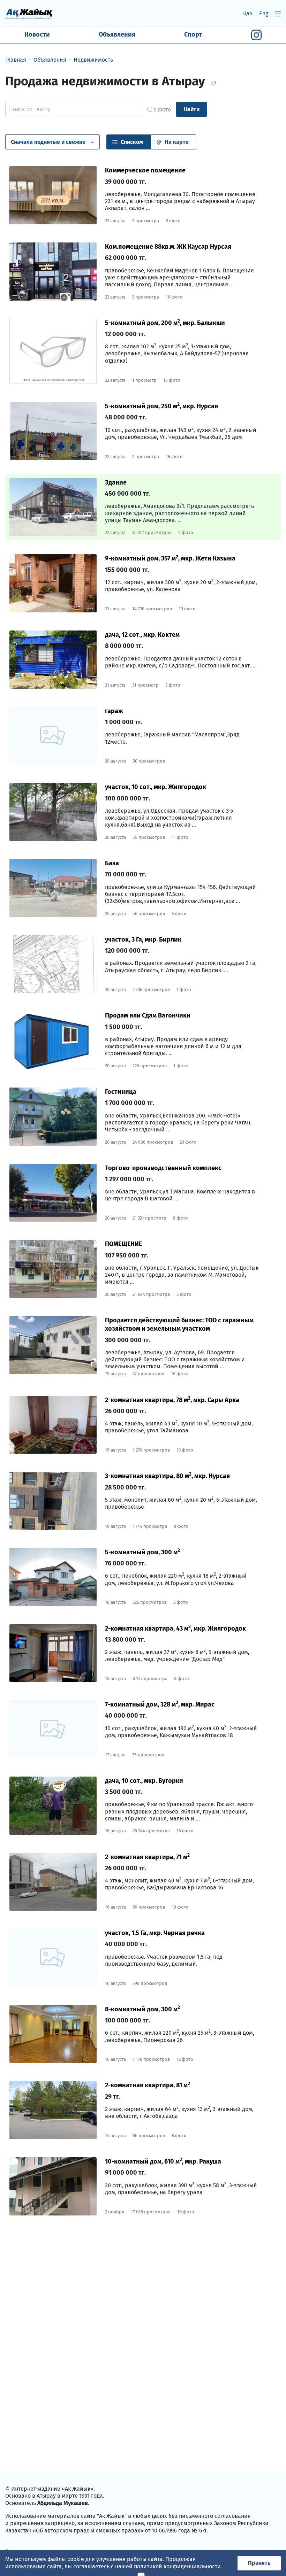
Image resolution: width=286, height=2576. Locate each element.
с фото (161, 110)
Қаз (248, 13)
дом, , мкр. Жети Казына (170, 558)
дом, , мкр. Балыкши (165, 323)
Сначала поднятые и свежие (48, 142)
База (112, 863)
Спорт (193, 34)
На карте (177, 142)
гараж (114, 711)
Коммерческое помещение (145, 170)
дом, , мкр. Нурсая (161, 406)
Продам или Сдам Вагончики (148, 1015)
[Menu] (278, 14)
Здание (116, 482)
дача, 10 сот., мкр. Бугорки (144, 1781)
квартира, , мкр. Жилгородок (175, 1629)
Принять (259, 2563)
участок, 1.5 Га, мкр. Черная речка (155, 1933)
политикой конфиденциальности (177, 2566)
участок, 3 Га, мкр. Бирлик (143, 939)
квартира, (147, 1857)
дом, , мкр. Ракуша (163, 2161)
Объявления (117, 34)
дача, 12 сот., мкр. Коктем (142, 635)
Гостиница (121, 1092)
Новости (37, 34)
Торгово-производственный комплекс (163, 1168)
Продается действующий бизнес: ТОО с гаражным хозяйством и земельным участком (179, 1324)
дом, (142, 1552)
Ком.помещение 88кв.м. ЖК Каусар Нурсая (168, 247)
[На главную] (29, 13)
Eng (264, 13)
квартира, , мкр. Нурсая (167, 1476)
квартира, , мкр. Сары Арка (172, 1400)
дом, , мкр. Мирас (160, 1704)
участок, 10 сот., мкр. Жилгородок (156, 787)
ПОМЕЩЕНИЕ (123, 1244)
